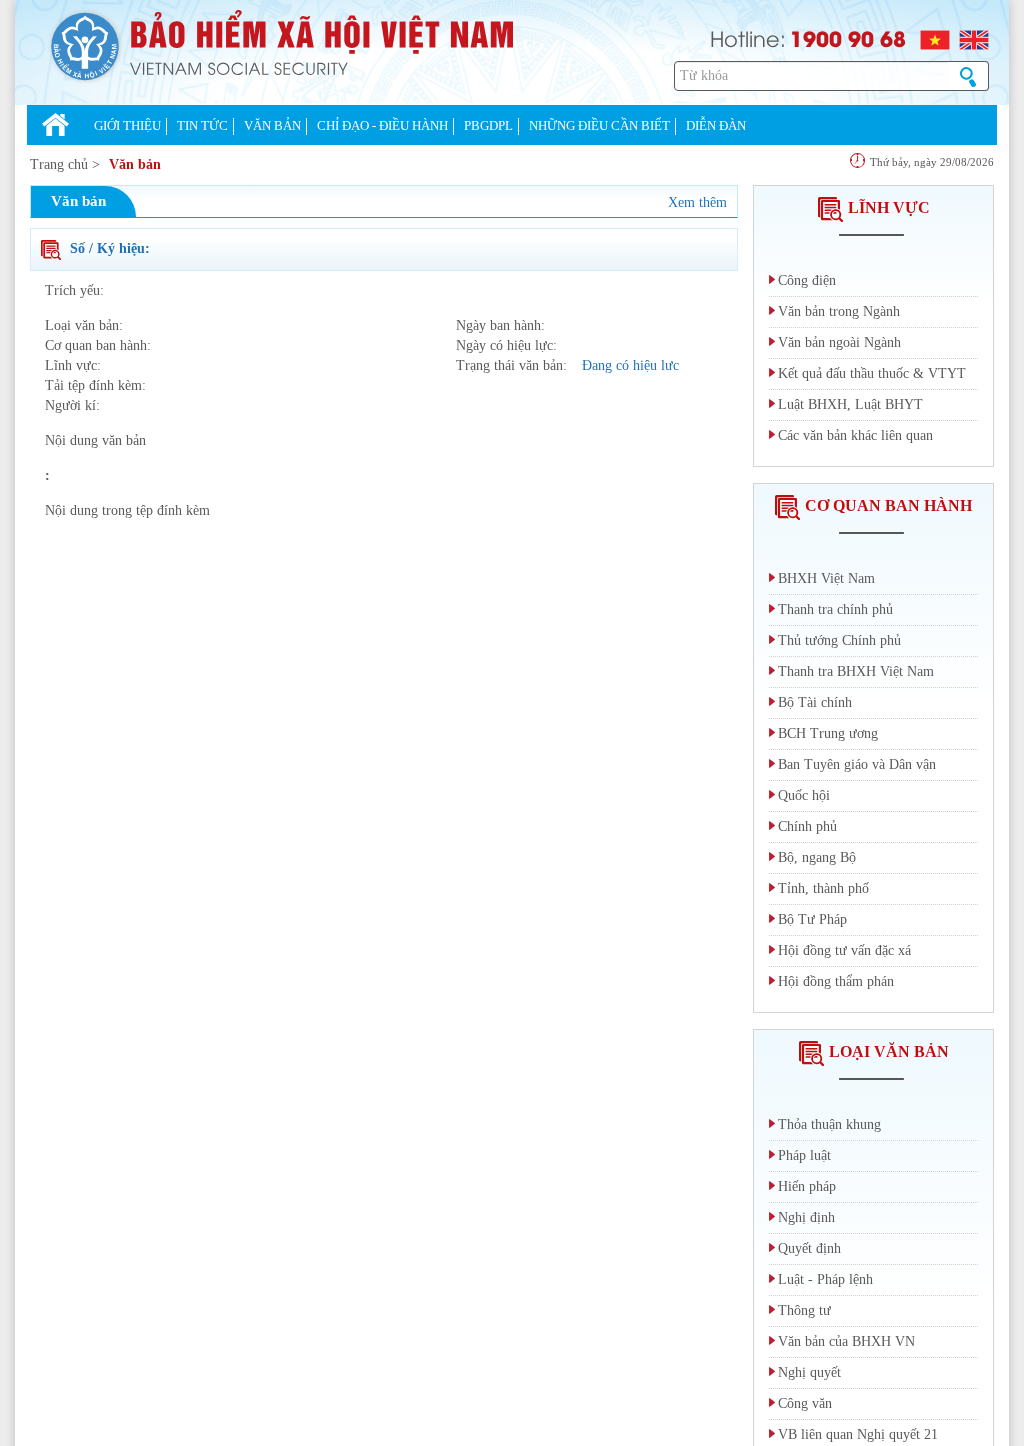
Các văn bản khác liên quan (855, 435)
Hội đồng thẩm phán (836, 981)
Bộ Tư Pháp (812, 919)
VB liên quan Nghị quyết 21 (858, 1434)
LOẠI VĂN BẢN (889, 1051)
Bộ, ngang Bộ (817, 857)
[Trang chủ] (55, 127)
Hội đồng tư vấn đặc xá (844, 950)
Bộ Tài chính (815, 702)
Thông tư (804, 1310)
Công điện (807, 280)
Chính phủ (807, 826)
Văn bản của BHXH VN (846, 1341)
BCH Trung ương (828, 733)
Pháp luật (804, 1155)
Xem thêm (697, 202)
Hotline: (748, 37)
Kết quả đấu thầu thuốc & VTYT (872, 373)
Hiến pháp (807, 1186)
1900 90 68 (848, 38)
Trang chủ (59, 164)
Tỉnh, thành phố (823, 888)
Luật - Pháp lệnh (825, 1279)
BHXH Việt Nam (826, 578)
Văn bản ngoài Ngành (839, 342)
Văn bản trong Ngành (839, 311)
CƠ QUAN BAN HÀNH (888, 505)
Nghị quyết (809, 1372)
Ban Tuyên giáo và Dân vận (857, 764)
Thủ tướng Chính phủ (839, 640)
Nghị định (806, 1217)
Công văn (805, 1403)
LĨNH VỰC (889, 207)
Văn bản (135, 164)
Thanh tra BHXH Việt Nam (856, 671)
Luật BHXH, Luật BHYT (850, 404)
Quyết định (809, 1248)
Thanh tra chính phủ (835, 609)
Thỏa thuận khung (829, 1124)
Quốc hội (804, 795)
